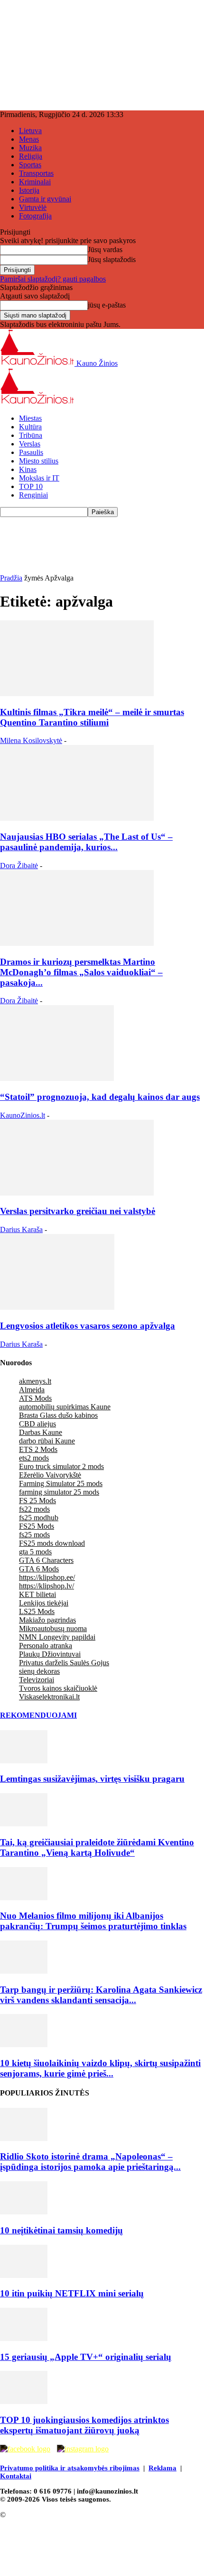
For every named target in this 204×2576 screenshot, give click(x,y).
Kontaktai (16, 2476)
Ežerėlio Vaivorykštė (50, 1475)
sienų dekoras (39, 1671)
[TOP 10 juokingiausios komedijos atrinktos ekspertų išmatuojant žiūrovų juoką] (24, 2401)
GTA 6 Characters (46, 1560)
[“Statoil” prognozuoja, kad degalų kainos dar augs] (57, 1078)
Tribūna (31, 435)
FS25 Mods (37, 1526)
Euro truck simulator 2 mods (61, 1466)
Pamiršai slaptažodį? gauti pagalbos (53, 279)
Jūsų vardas (105, 249)
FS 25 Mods (37, 1501)
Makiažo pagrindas (47, 1620)
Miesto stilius (39, 461)
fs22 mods (34, 1509)
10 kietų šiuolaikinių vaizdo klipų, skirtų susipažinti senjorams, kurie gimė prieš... (100, 2068)
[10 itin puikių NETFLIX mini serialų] (24, 2275)
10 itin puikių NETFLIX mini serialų (72, 2293)
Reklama (162, 2468)
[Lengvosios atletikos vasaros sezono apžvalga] (57, 1307)
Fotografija (35, 216)
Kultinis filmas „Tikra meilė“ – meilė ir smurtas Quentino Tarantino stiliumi (92, 717)
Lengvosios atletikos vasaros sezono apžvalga (88, 1326)
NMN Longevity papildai (57, 1637)
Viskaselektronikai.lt (49, 1697)
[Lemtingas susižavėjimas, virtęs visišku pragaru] (24, 1761)
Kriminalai (35, 182)
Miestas (30, 418)
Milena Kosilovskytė (31, 740)
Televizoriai (37, 1680)
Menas (29, 139)
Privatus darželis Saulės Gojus (64, 1663)
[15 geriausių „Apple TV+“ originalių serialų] (24, 2338)
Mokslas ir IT (39, 478)
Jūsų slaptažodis (112, 259)
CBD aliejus (37, 1424)
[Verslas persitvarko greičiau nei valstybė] (77, 1193)
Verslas (30, 444)
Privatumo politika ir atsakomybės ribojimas (70, 2468)
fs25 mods (34, 1535)
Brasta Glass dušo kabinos (58, 1415)
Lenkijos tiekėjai (44, 1603)
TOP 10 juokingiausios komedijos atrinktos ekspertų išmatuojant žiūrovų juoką (84, 2425)
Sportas (30, 165)
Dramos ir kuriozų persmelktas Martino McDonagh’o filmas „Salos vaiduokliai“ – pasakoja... (81, 972)
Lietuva (30, 131)
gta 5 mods (35, 1552)
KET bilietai (37, 1594)
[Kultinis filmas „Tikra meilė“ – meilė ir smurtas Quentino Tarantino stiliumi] (77, 694)
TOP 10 (31, 486)
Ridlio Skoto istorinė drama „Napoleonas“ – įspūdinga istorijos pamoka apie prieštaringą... (90, 2162)
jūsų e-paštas (107, 305)
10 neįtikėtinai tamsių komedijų (61, 2230)
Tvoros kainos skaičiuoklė (58, 1688)
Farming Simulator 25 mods (61, 1483)
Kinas (28, 469)
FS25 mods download (52, 1543)
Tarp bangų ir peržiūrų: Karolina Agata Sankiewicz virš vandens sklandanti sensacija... (101, 1995)
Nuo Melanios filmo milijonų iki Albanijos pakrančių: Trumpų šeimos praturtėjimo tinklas (93, 1921)
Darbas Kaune (41, 1432)
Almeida (32, 1390)
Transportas (36, 173)
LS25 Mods (37, 1611)
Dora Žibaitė (19, 866)
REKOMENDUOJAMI (38, 1715)
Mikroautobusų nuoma (53, 1628)
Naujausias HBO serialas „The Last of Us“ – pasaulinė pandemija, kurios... (86, 842)
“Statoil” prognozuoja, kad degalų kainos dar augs (100, 1097)
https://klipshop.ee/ (47, 1577)
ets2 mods (34, 1458)
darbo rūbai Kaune (47, 1441)
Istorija (29, 190)
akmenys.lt (35, 1381)
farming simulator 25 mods (59, 1492)
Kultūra (30, 427)
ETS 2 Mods (38, 1449)
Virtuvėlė (33, 207)
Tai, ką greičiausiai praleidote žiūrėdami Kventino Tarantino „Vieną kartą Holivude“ (97, 1847)
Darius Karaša (21, 1229)
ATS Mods (35, 1398)
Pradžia (11, 578)
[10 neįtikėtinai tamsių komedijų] (24, 2212)
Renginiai (33, 495)
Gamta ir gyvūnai (45, 199)
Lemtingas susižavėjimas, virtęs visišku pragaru (92, 1779)
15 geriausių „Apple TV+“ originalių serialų (86, 2357)
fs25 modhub (39, 1518)
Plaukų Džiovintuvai (50, 1654)
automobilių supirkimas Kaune (65, 1407)
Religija (31, 156)
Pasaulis (31, 452)
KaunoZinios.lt (23, 1115)
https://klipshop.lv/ (46, 1586)
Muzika (30, 148)
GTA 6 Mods (39, 1569)
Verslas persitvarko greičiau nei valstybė (78, 1211)
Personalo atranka (46, 1646)
